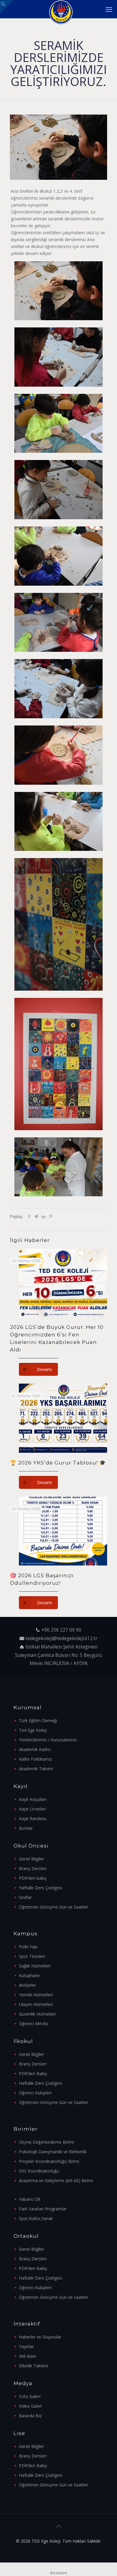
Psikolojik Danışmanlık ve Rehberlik (53, 2152)
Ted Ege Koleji (33, 1730)
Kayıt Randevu (33, 1819)
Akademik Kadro (35, 1749)
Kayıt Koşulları (33, 1799)
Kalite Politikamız (35, 1759)
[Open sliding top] (7, 7)
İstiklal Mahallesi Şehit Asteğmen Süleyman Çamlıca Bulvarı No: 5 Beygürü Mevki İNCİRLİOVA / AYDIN (58, 1655)
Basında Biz (30, 2416)
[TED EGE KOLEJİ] (61, 9)
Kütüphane (29, 1975)
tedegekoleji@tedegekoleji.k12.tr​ (61, 1638)
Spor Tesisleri (32, 1956)
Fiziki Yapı (28, 1947)
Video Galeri (30, 2406)
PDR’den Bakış (33, 2073)
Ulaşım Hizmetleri (36, 2004)
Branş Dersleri (33, 1868)
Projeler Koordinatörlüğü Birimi (49, 2161)
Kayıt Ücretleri (32, 1809)
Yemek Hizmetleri (36, 1995)
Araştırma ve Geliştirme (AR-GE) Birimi (56, 2180)
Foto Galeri (30, 2396)
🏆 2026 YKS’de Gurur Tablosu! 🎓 (58, 1463)
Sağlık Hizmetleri (35, 1966)
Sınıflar (25, 1897)
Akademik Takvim (36, 1769)
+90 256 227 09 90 (61, 1630)
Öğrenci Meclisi (34, 2024)
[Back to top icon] (58, 2526)
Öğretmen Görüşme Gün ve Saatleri (54, 1907)
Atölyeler (27, 1985)
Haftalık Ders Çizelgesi (40, 1888)
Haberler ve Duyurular (40, 2337)
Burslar (26, 1828)
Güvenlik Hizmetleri (37, 2014)
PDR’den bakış (33, 1878)
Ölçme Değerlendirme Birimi (46, 2142)
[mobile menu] (109, 9)
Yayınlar (26, 2346)
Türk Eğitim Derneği (38, 1720)
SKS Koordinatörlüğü (39, 2171)
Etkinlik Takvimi (34, 2366)
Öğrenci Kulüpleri (35, 2093)
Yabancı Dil (30, 2199)
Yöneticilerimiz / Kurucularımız (48, 1740)
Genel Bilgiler (31, 1859)
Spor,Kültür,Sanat (36, 2218)
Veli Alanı (27, 2356)
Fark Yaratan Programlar (43, 2209)
